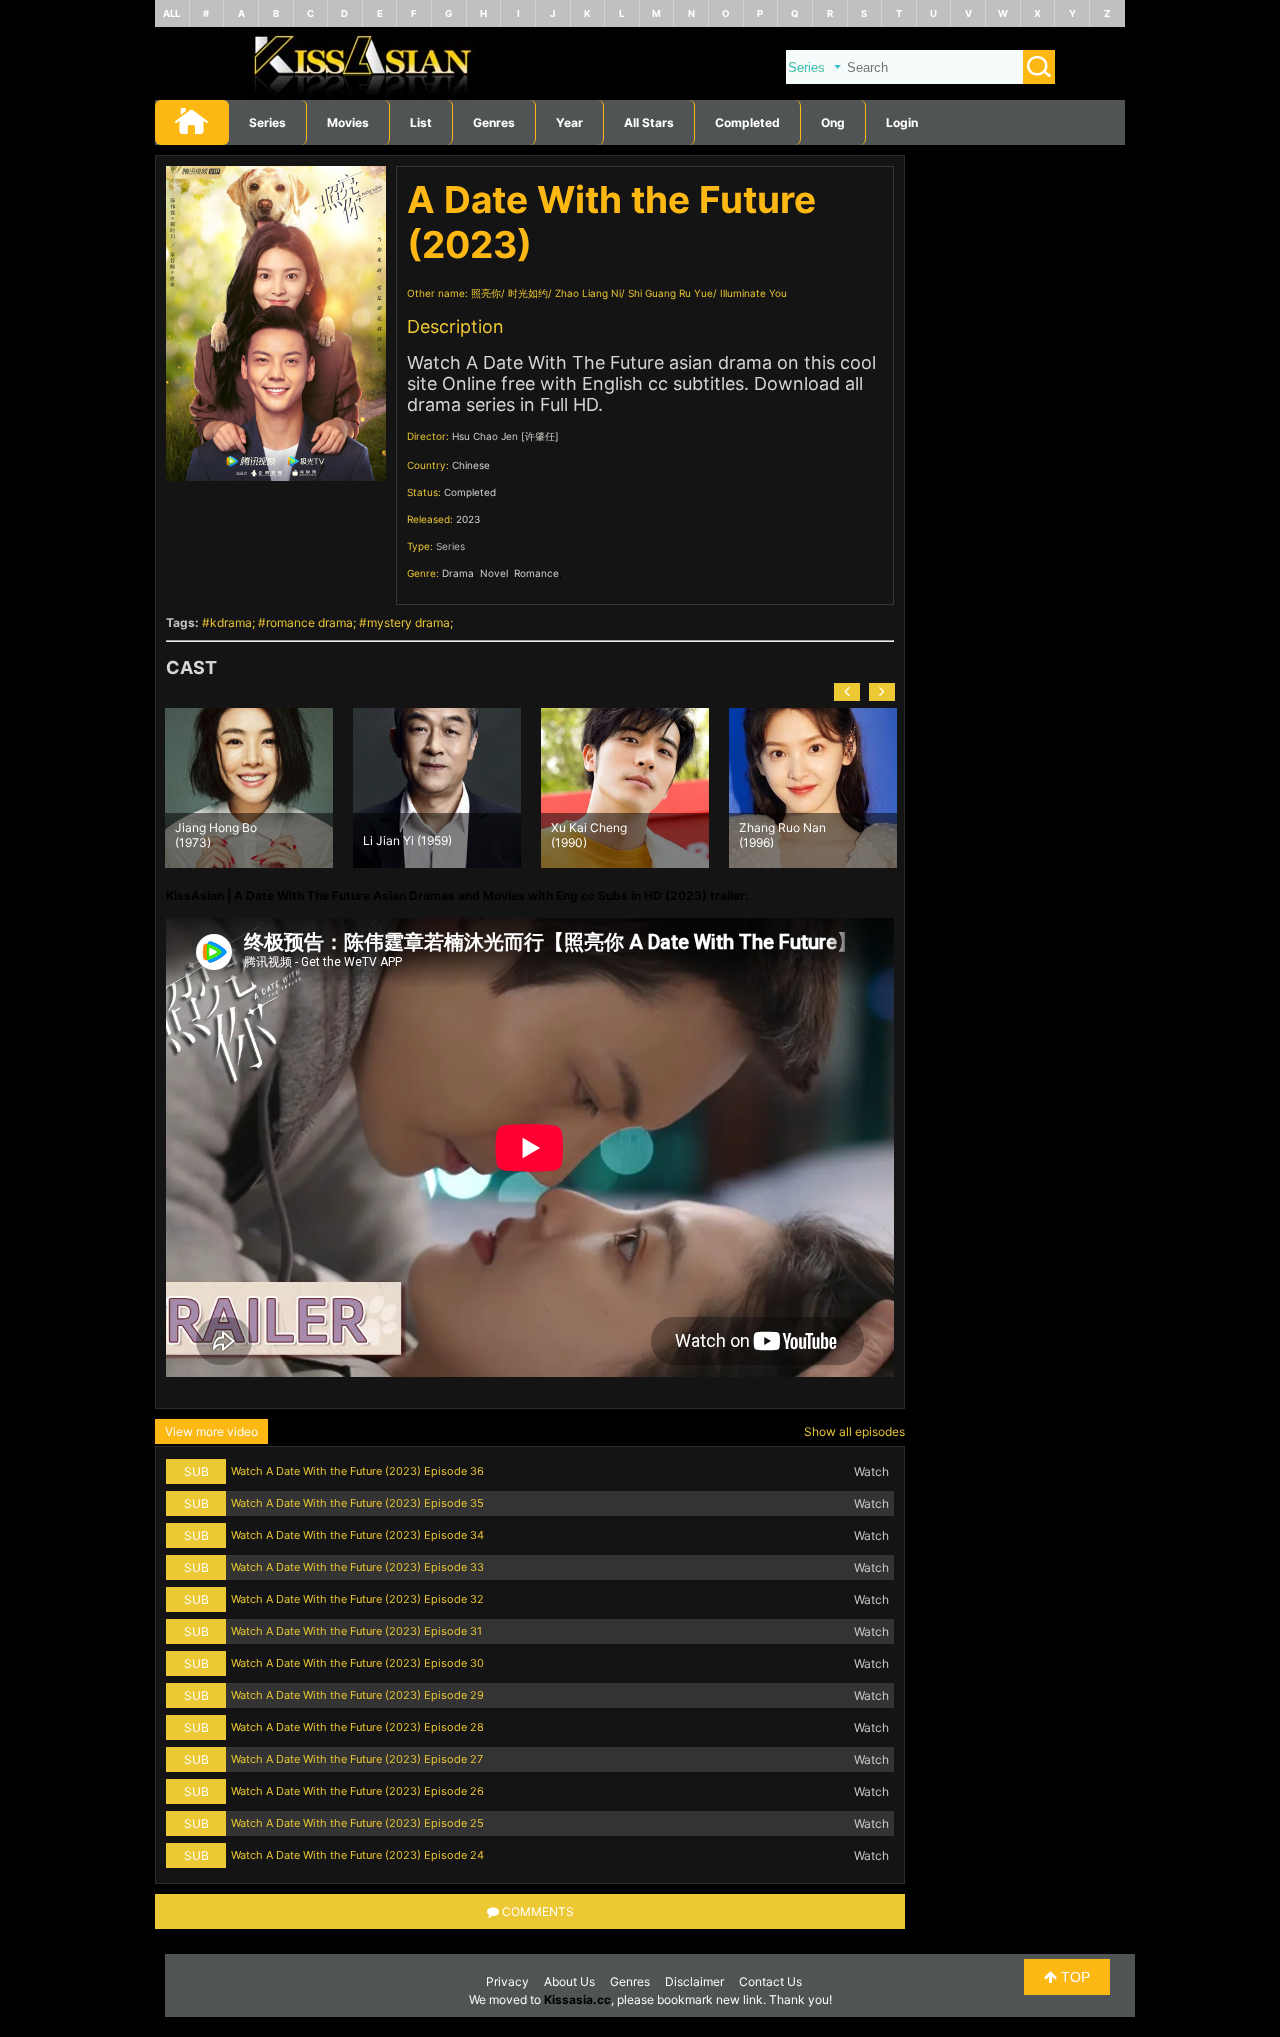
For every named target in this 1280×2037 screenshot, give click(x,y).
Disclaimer (694, 1981)
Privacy (507, 1981)
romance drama (309, 622)
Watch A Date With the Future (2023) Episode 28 (357, 1727)
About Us (569, 1981)
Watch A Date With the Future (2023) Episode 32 (357, 1599)
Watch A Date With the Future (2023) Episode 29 (357, 1695)
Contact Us (770, 1981)
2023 (468, 519)
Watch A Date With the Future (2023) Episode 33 (357, 1567)
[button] (847, 692)
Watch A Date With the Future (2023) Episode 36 (357, 1471)
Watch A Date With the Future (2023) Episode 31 (356, 1631)
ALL (171, 13)
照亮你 (486, 293)
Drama (458, 573)
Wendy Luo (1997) (789, 840)
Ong (833, 122)
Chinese (471, 465)
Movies (348, 122)
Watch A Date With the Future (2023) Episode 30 (357, 1663)
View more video (211, 1431)
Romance (536, 573)
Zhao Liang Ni (588, 293)
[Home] (640, 95)
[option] (249, 788)
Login (902, 122)
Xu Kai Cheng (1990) (401, 834)
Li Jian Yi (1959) (219, 840)
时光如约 (528, 293)
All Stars (649, 122)
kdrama (231, 622)
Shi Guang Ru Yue (670, 293)
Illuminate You (753, 293)
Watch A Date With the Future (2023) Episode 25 (357, 1823)
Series (267, 122)
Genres (630, 1981)
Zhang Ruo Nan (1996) (594, 834)
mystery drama (408, 622)
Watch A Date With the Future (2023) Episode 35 (357, 1503)
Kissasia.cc (577, 1999)
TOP (1073, 1977)
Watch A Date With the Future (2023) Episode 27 (357, 1759)
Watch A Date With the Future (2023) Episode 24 (357, 1855)
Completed (747, 122)
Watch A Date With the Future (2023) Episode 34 (357, 1535)
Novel (494, 573)
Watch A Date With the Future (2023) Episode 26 (357, 1791)
